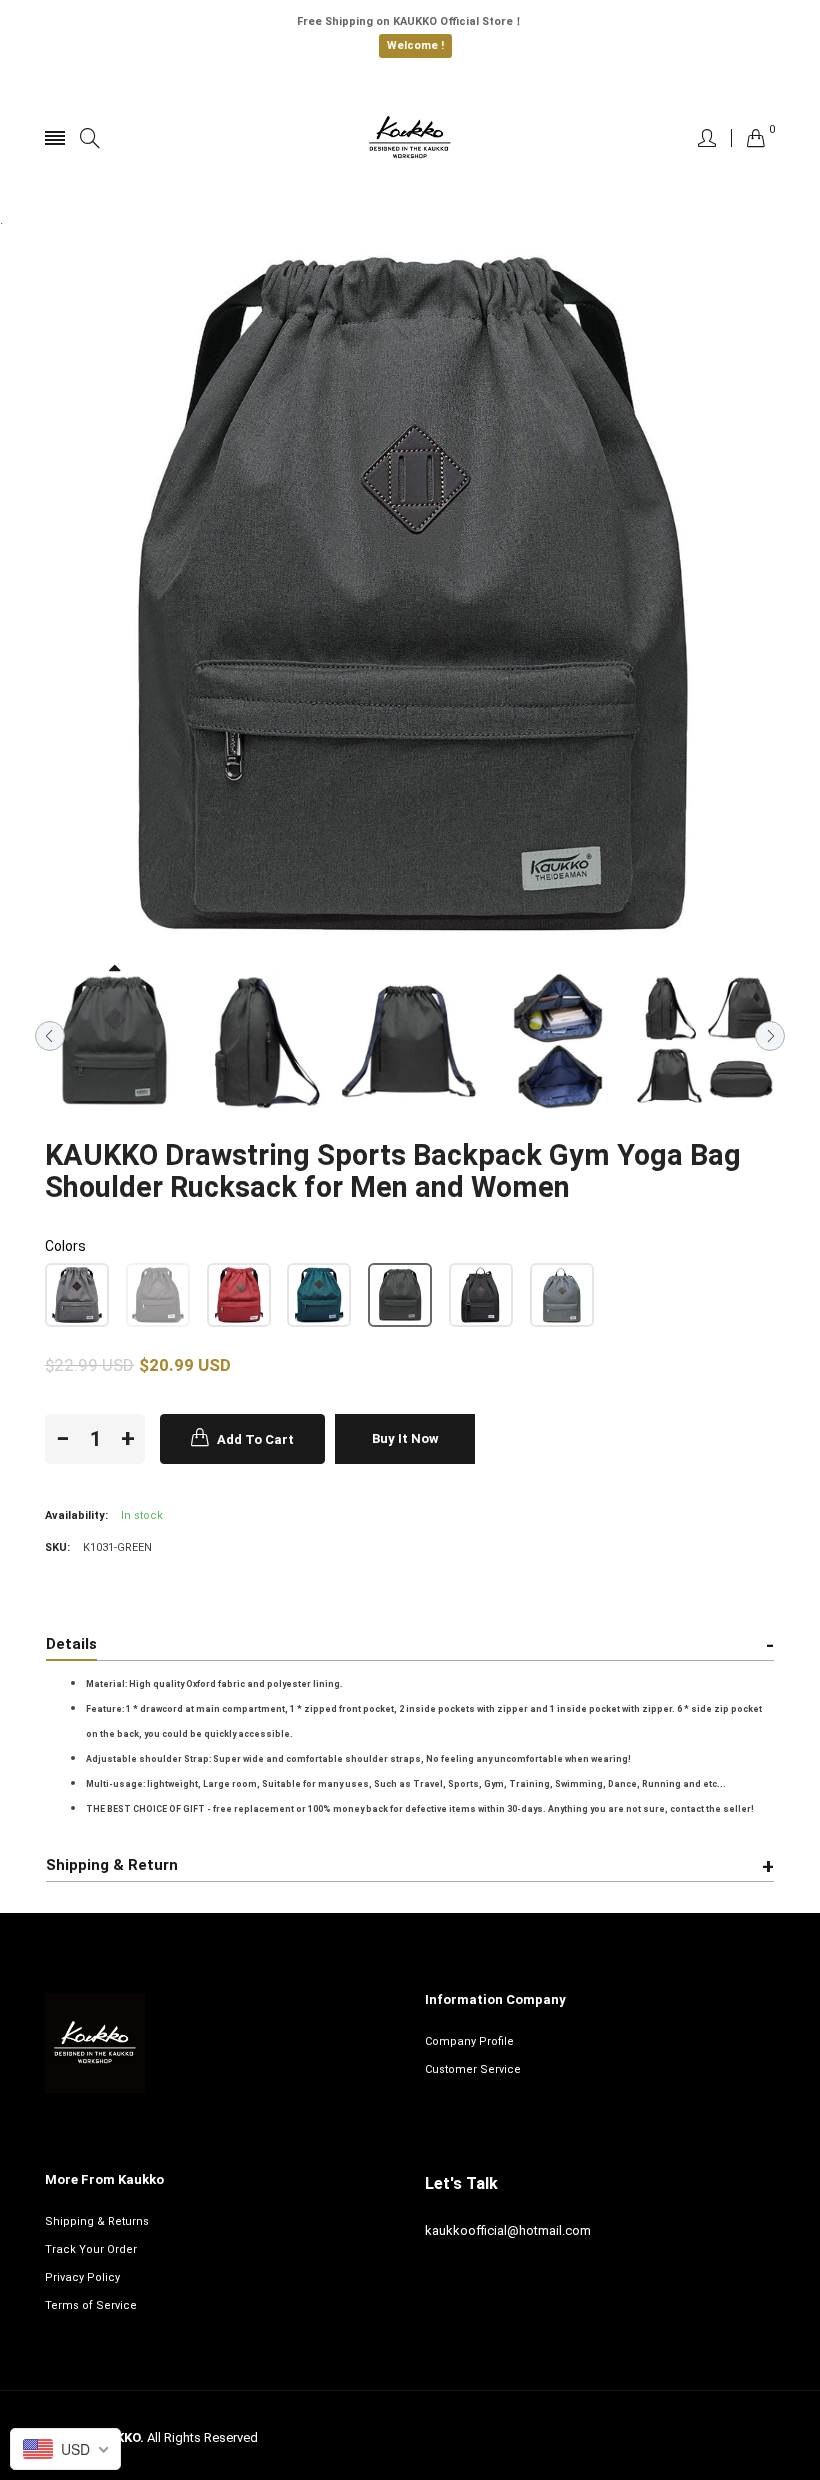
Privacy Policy (82, 2277)
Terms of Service (91, 2305)
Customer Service (473, 2069)
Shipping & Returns (97, 2221)
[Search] (90, 138)
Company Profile (469, 2041)
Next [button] (770, 1036)
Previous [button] (50, 1036)
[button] (77, 1295)
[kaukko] (410, 138)
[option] (114, 1041)
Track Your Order (91, 2249)
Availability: (76, 1515)
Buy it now (405, 1438)
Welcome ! (415, 45)
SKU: (57, 1547)
